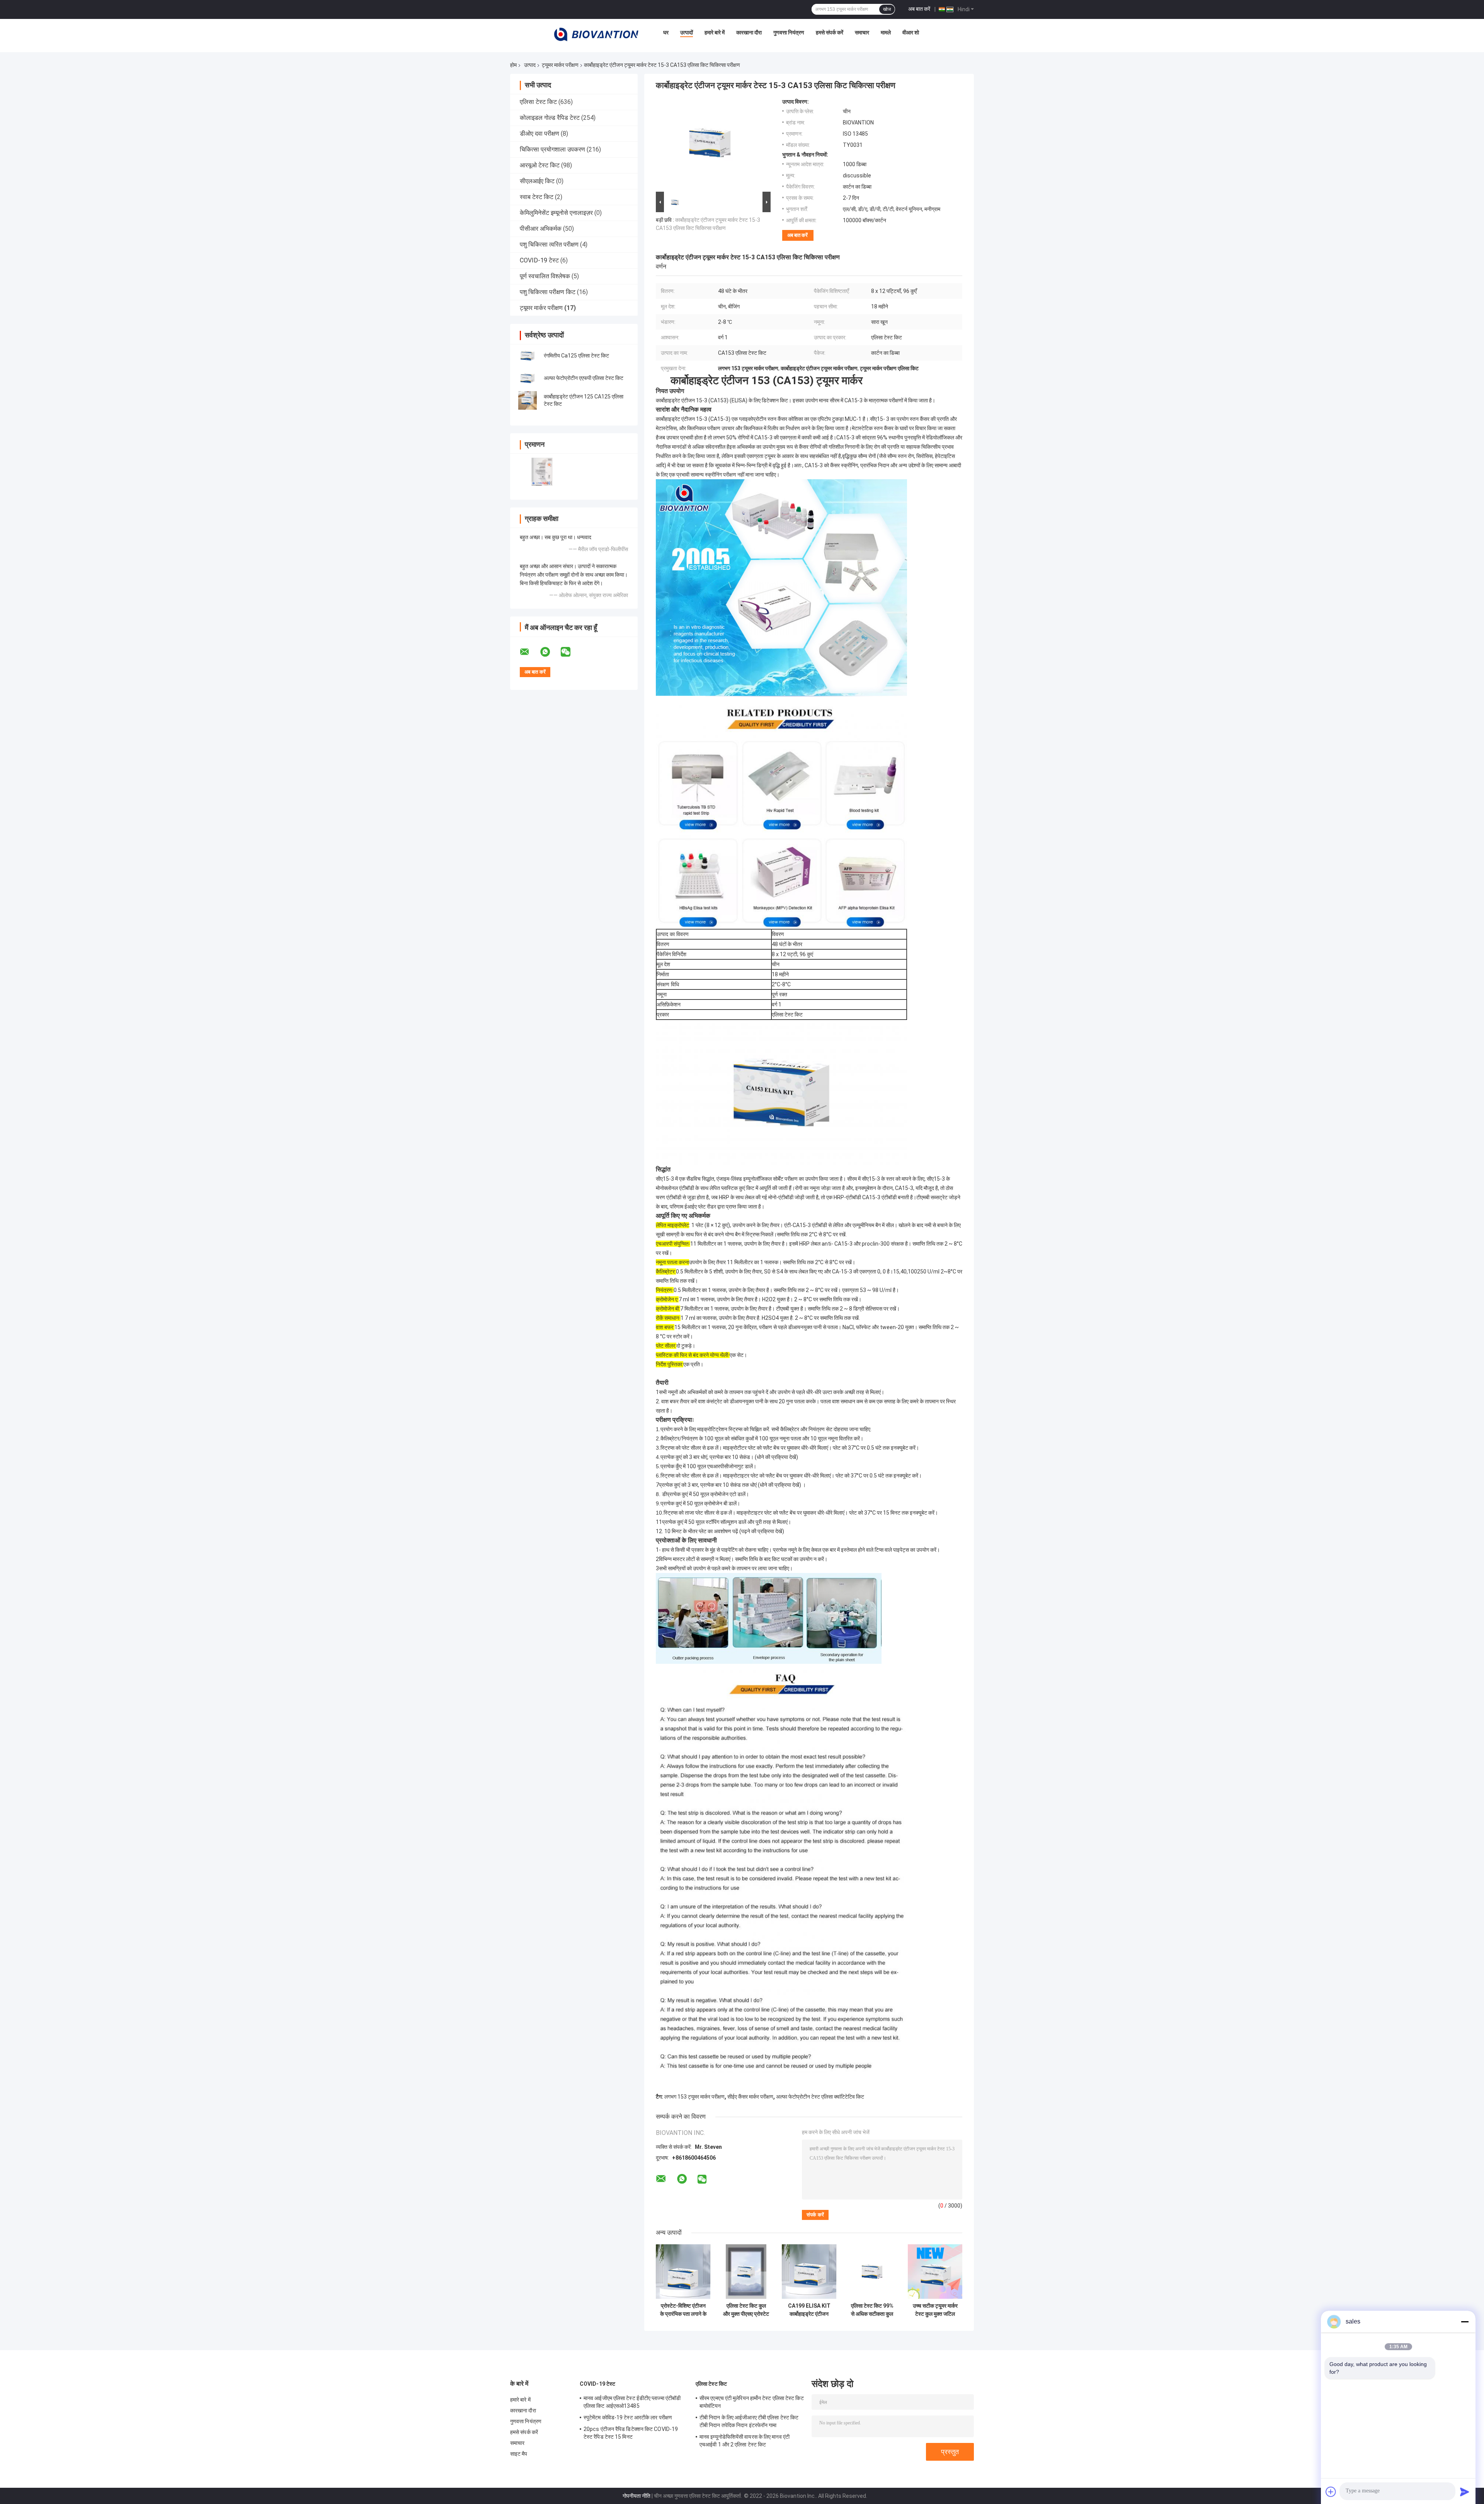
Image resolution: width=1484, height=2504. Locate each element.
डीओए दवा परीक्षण (539, 134)
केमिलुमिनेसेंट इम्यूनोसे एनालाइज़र (556, 213)
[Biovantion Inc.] (596, 34)
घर (666, 32)
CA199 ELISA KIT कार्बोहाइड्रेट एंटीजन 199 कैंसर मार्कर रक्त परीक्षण (809, 2310)
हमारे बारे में (715, 32)
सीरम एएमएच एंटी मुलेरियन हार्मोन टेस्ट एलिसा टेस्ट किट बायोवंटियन (752, 2402)
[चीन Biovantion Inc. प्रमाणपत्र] (542, 472)
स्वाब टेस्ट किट (537, 197)
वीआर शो (911, 32)
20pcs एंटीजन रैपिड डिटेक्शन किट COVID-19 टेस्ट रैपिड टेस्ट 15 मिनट (631, 2433)
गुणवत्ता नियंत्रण (789, 32)
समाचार (862, 32)
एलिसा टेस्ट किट (538, 102)
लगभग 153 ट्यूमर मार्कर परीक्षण (694, 2097)
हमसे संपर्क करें (830, 32)
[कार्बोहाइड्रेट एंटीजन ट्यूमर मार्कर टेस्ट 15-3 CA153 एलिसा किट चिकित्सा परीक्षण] (710, 144)
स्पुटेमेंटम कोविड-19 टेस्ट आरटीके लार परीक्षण (628, 2417)
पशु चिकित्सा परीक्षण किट (548, 292)
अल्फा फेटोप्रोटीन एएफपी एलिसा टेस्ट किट (584, 378)
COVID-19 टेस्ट (539, 260)
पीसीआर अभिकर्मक (541, 229)
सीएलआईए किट (537, 181)
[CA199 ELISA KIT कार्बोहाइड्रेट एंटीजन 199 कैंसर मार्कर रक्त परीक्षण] (809, 2272)
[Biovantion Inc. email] (529, 652)
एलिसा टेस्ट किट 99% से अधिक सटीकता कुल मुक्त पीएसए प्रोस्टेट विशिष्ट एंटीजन (872, 2310)
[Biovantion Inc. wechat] (570, 652)
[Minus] (1465, 2322)
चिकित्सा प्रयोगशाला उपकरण (552, 149)
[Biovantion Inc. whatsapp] (550, 652)
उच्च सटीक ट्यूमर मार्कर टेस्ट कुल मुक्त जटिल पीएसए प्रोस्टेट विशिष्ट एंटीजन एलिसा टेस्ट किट (935, 2310)
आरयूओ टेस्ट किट (540, 165)
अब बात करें (919, 9)
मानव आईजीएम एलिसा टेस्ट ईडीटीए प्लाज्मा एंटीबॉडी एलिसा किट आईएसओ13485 (632, 2402)
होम (513, 65)
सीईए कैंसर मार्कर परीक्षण (750, 2097)
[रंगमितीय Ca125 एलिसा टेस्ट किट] (528, 356)
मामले (886, 32)
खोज (887, 9)
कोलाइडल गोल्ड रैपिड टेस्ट (550, 118)
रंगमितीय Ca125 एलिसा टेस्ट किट (576, 356)
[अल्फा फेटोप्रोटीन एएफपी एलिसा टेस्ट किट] (528, 378)
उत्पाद (530, 65)
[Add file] (1331, 2492)
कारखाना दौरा (749, 32)
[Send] (1465, 2492)
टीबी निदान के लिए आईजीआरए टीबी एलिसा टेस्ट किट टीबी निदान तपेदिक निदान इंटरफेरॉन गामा (749, 2421)
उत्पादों (687, 32)
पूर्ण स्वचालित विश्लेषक (545, 276)
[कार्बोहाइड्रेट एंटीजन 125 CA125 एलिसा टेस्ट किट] (528, 400)
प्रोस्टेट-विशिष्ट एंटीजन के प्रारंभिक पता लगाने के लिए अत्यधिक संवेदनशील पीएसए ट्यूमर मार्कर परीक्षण (683, 2310)
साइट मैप (519, 2454)
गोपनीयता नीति (636, 2496)
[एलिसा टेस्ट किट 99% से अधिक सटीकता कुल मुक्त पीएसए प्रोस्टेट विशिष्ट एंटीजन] (872, 2272)
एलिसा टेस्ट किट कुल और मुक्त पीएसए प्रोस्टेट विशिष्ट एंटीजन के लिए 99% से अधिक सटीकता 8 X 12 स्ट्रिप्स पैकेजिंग (746, 2310)
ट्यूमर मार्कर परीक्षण (560, 65)
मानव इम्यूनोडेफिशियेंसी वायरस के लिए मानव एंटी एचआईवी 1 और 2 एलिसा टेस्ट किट (745, 2441)
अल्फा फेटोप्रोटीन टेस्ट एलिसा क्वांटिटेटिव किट (820, 2097)
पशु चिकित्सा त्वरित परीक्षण (549, 244)
